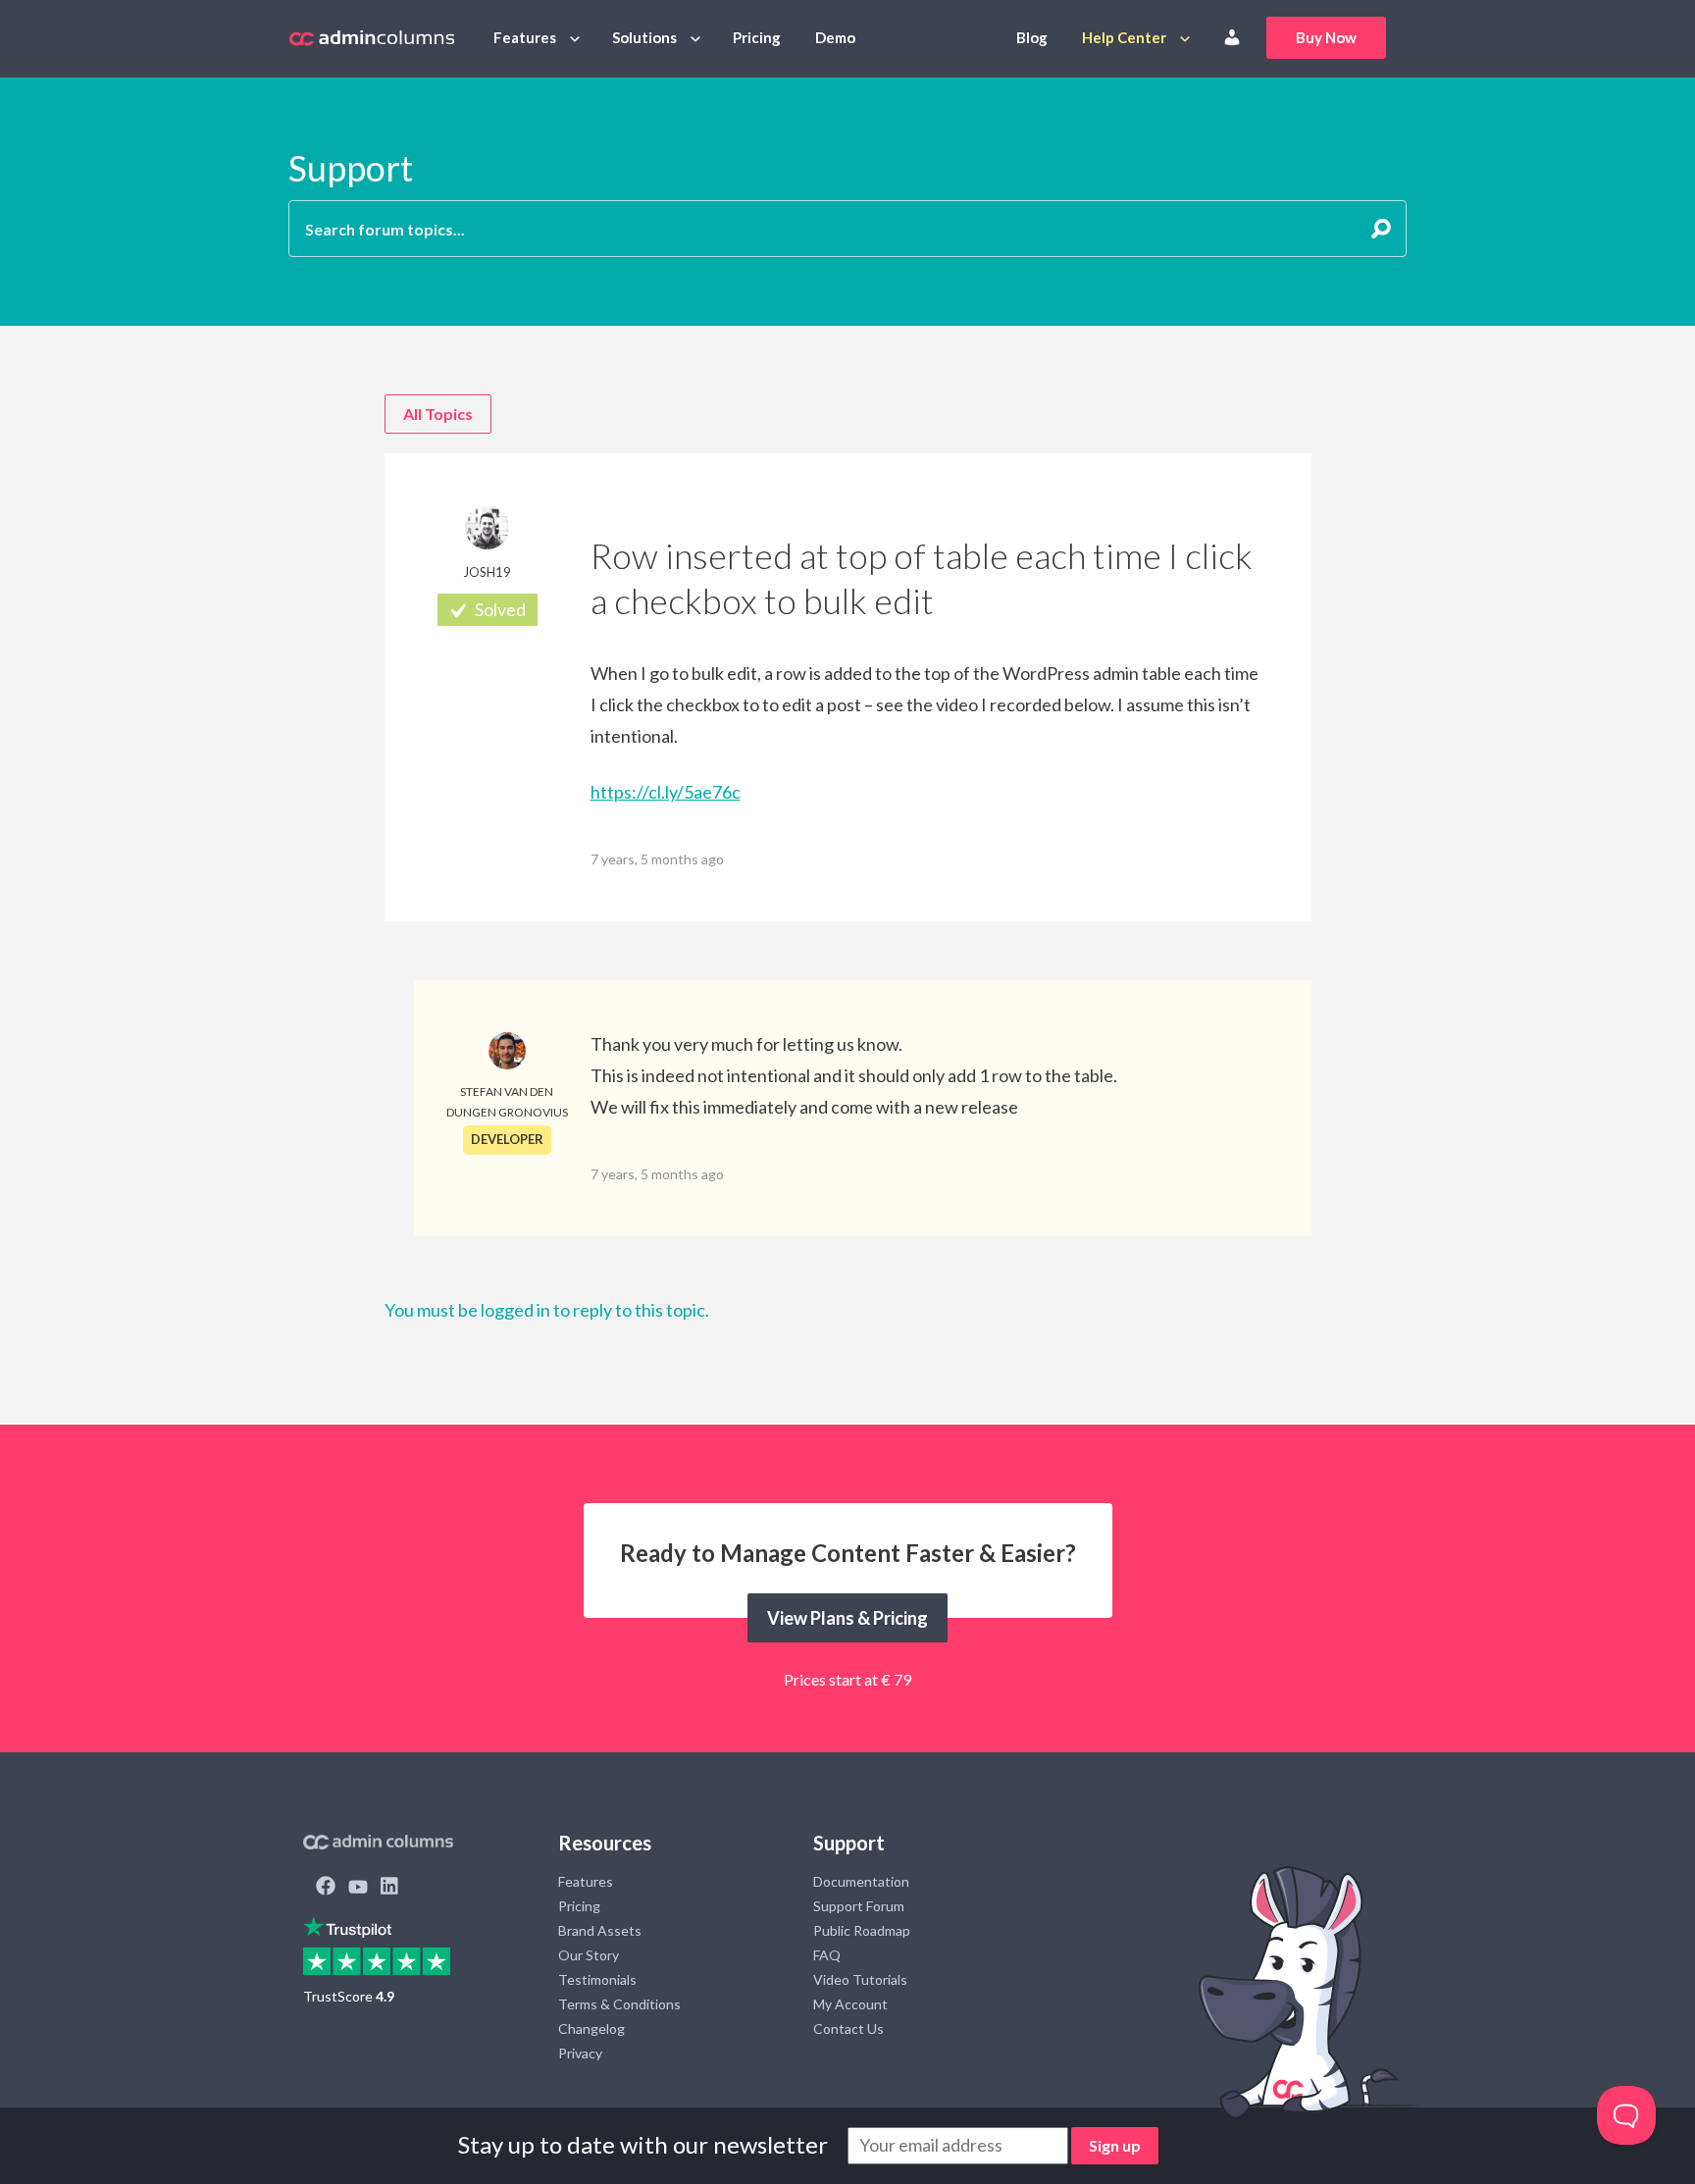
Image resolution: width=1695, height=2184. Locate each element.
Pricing (757, 37)
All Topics (438, 414)
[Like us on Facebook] (326, 1888)
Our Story (589, 1955)
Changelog (591, 2028)
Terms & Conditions (619, 2004)
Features (525, 37)
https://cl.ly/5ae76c (666, 792)
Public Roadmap (862, 1930)
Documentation (861, 1881)
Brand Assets (600, 1930)
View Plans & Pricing (847, 1618)
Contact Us (848, 2028)
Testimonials (597, 1979)
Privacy (580, 2053)
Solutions (644, 37)
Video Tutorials (860, 1979)
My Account (850, 2004)
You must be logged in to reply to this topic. (547, 1310)
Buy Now (1326, 37)
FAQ (827, 1955)
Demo (835, 37)
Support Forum (859, 1906)
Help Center (1124, 37)
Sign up (1115, 2145)
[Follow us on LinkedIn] (389, 1888)
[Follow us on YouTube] (358, 1888)
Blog (1032, 37)
